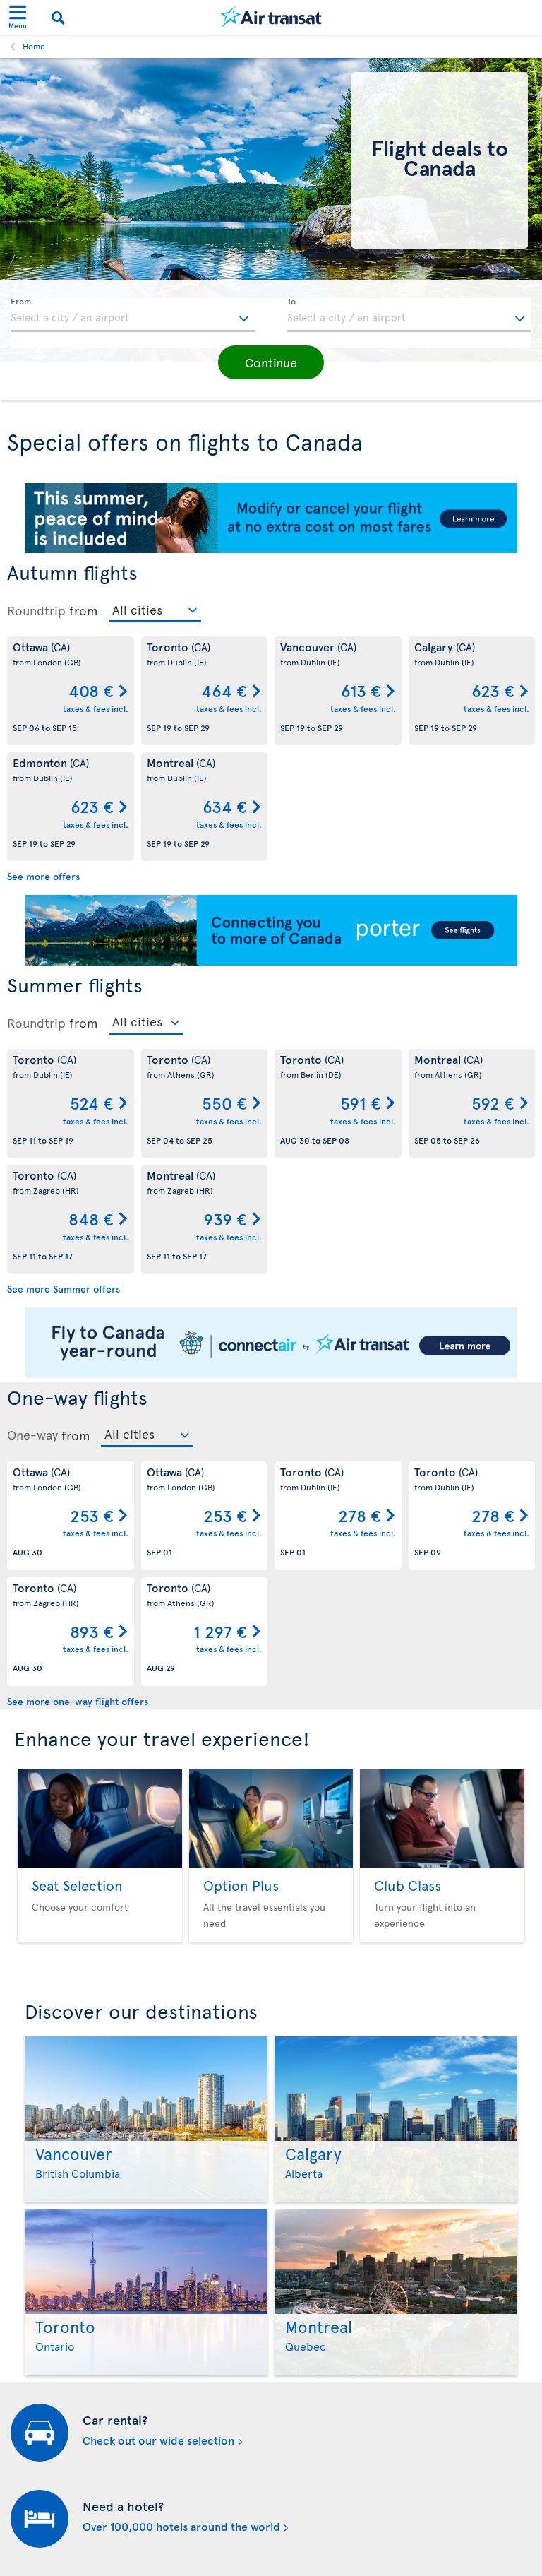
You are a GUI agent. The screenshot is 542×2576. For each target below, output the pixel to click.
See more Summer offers (64, 1289)
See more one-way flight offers (78, 1701)
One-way (32, 1435)
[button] (271, 362)
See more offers (43, 876)
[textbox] (133, 315)
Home (34, 46)
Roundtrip (36, 610)
